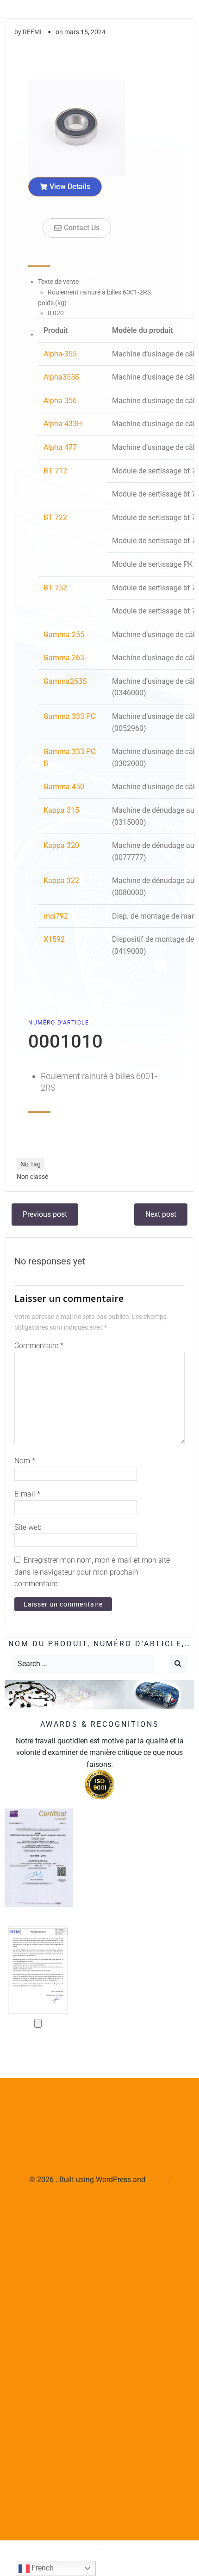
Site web (28, 1527)
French (42, 2568)
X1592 (54, 939)
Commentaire (39, 1346)
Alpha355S (62, 377)
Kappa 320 (61, 845)
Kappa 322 (61, 880)
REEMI (32, 32)
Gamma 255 (64, 635)
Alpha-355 (60, 354)
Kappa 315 (61, 810)
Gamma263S (65, 681)
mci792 (56, 916)
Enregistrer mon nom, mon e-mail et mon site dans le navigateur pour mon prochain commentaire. (92, 1572)
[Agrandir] (38, 2023)
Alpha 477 (60, 447)
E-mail (27, 1494)
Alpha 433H (63, 424)
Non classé (32, 1177)
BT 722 (55, 518)
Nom (25, 1461)
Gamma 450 (64, 787)
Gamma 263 (64, 658)
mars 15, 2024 (85, 32)
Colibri (158, 2180)
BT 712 (55, 471)
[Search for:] (83, 1664)
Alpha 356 (60, 401)
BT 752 (55, 588)
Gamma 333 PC (69, 716)
